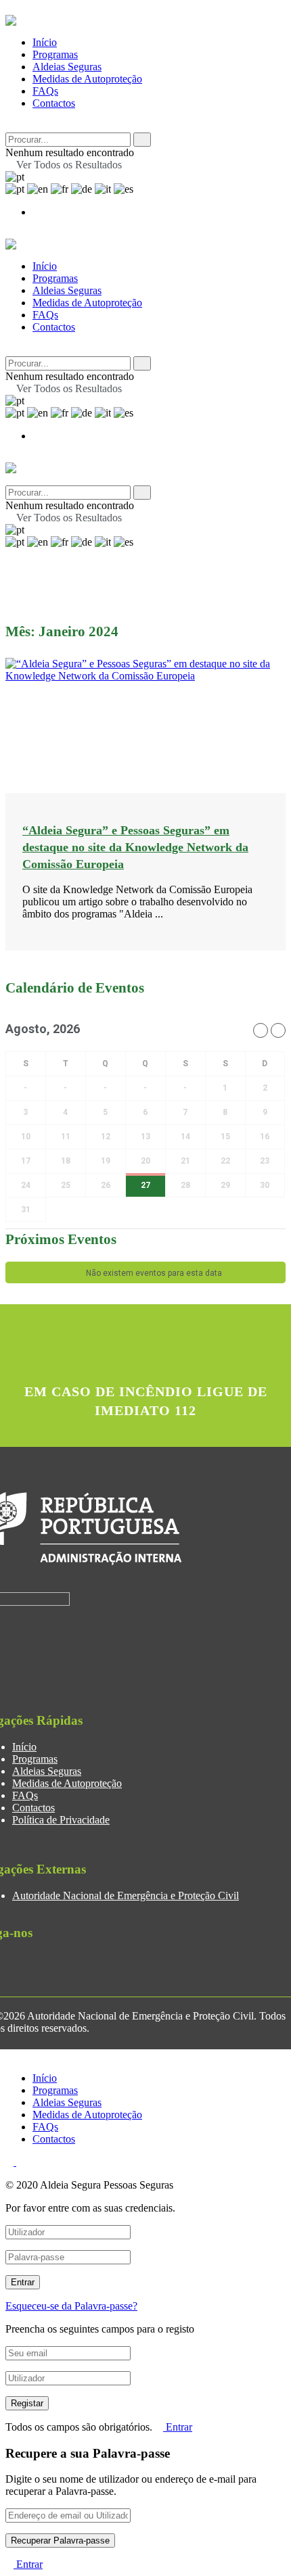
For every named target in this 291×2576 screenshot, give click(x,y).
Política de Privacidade (61, 1820)
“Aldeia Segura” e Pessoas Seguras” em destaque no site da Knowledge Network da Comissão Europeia (135, 847)
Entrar (178, 2427)
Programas (55, 54)
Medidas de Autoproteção (87, 79)
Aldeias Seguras (67, 67)
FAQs (45, 91)
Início (45, 42)
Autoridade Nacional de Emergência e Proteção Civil (126, 1895)
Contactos (54, 103)
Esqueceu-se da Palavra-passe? (71, 2306)
